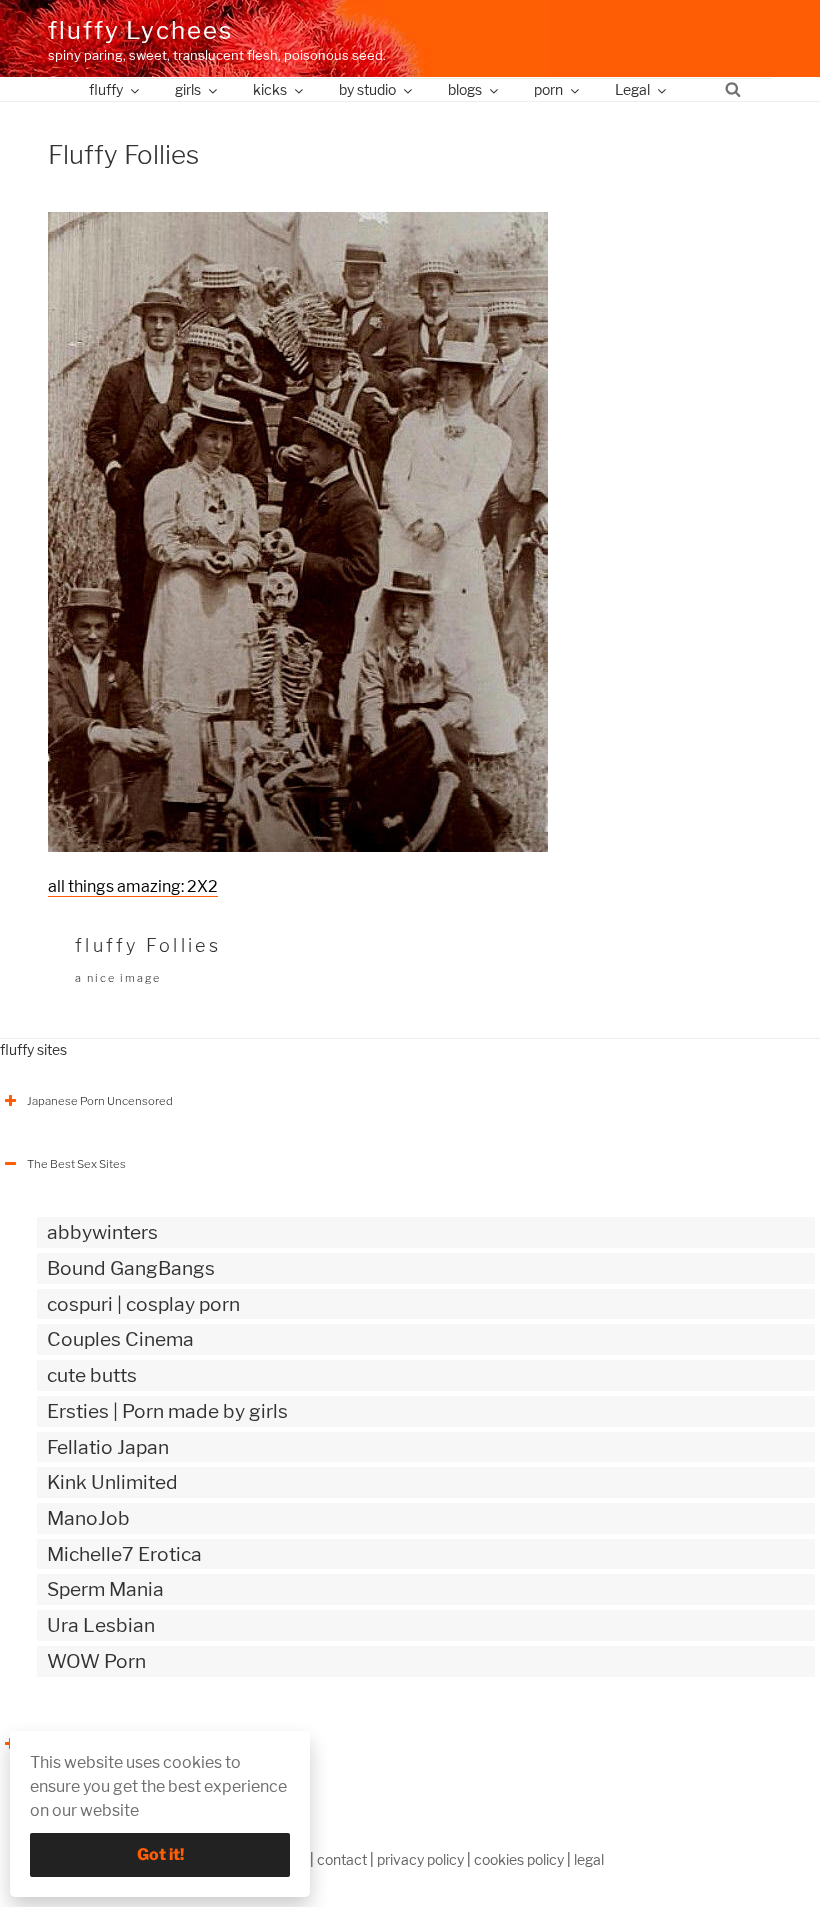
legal (589, 1859)
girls (188, 89)
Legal (632, 89)
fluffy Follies (148, 945)
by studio (367, 89)
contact (342, 1859)
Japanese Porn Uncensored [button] (100, 1101)
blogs (465, 89)
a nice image (118, 978)
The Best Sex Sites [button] (76, 1164)
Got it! (160, 1854)
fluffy (106, 89)
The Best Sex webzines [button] (88, 1744)
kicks (270, 89)
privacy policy (420, 1859)
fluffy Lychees (140, 30)
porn (548, 89)
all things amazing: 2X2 (133, 886)
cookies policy (519, 1859)
